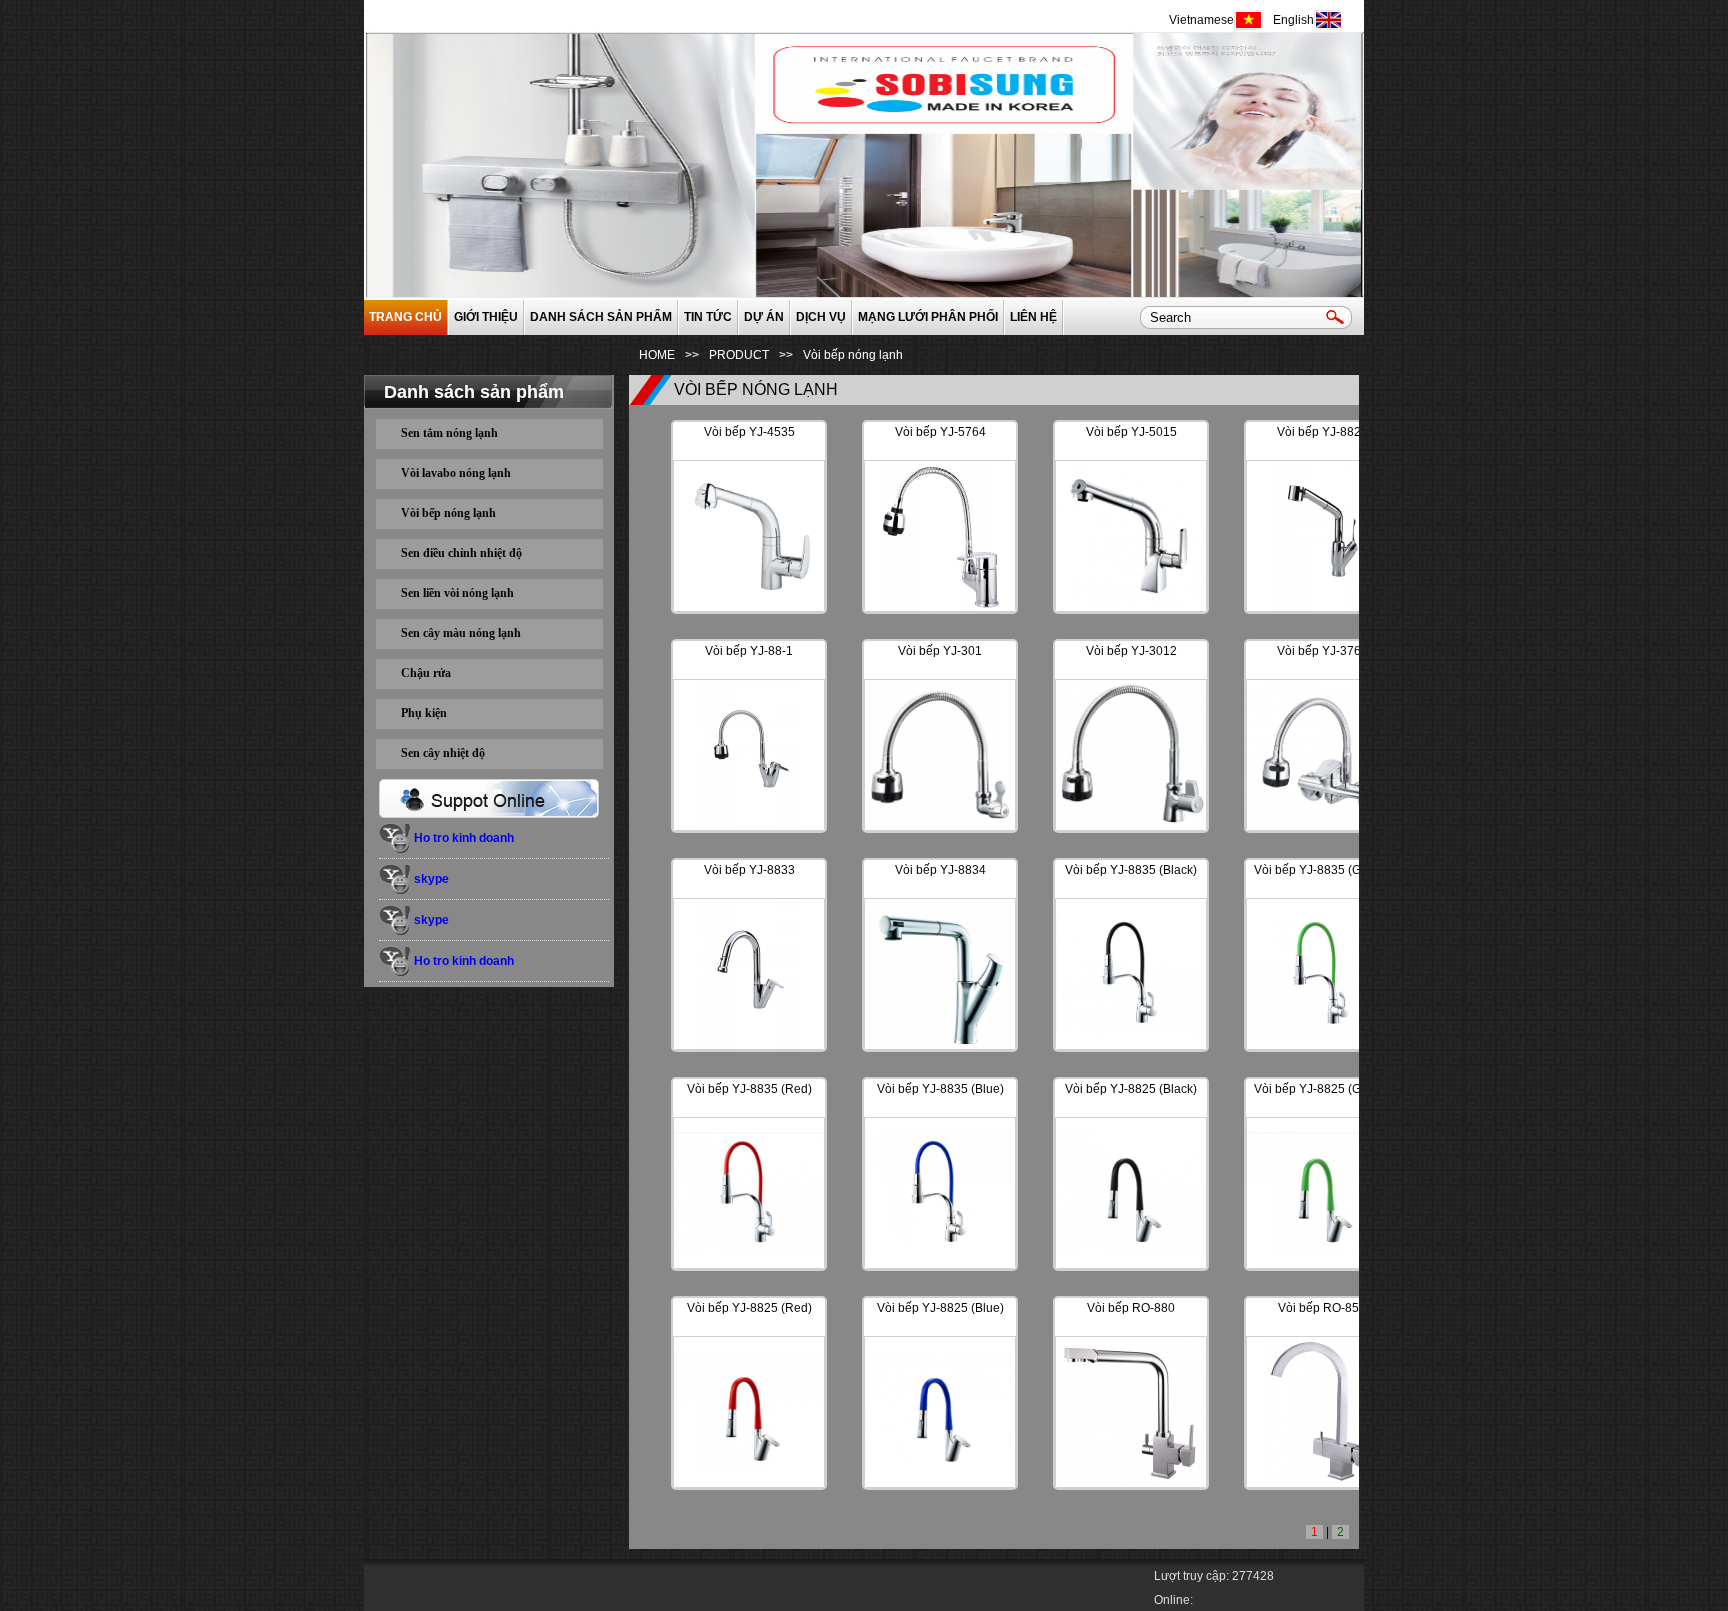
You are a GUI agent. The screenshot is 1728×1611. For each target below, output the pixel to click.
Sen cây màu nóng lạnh (461, 633)
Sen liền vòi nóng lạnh (457, 593)
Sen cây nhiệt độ (443, 753)
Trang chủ (405, 317)
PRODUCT (739, 355)
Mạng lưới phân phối (928, 317)
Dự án (764, 317)
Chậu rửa (426, 673)
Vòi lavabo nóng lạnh (456, 473)
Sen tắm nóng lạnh (449, 433)
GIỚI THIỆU (486, 317)
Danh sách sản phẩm (601, 317)
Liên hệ (1033, 317)
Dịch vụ (821, 317)
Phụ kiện (424, 713)
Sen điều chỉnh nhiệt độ (461, 553)
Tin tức (708, 317)
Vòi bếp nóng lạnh (448, 513)
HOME (657, 355)
